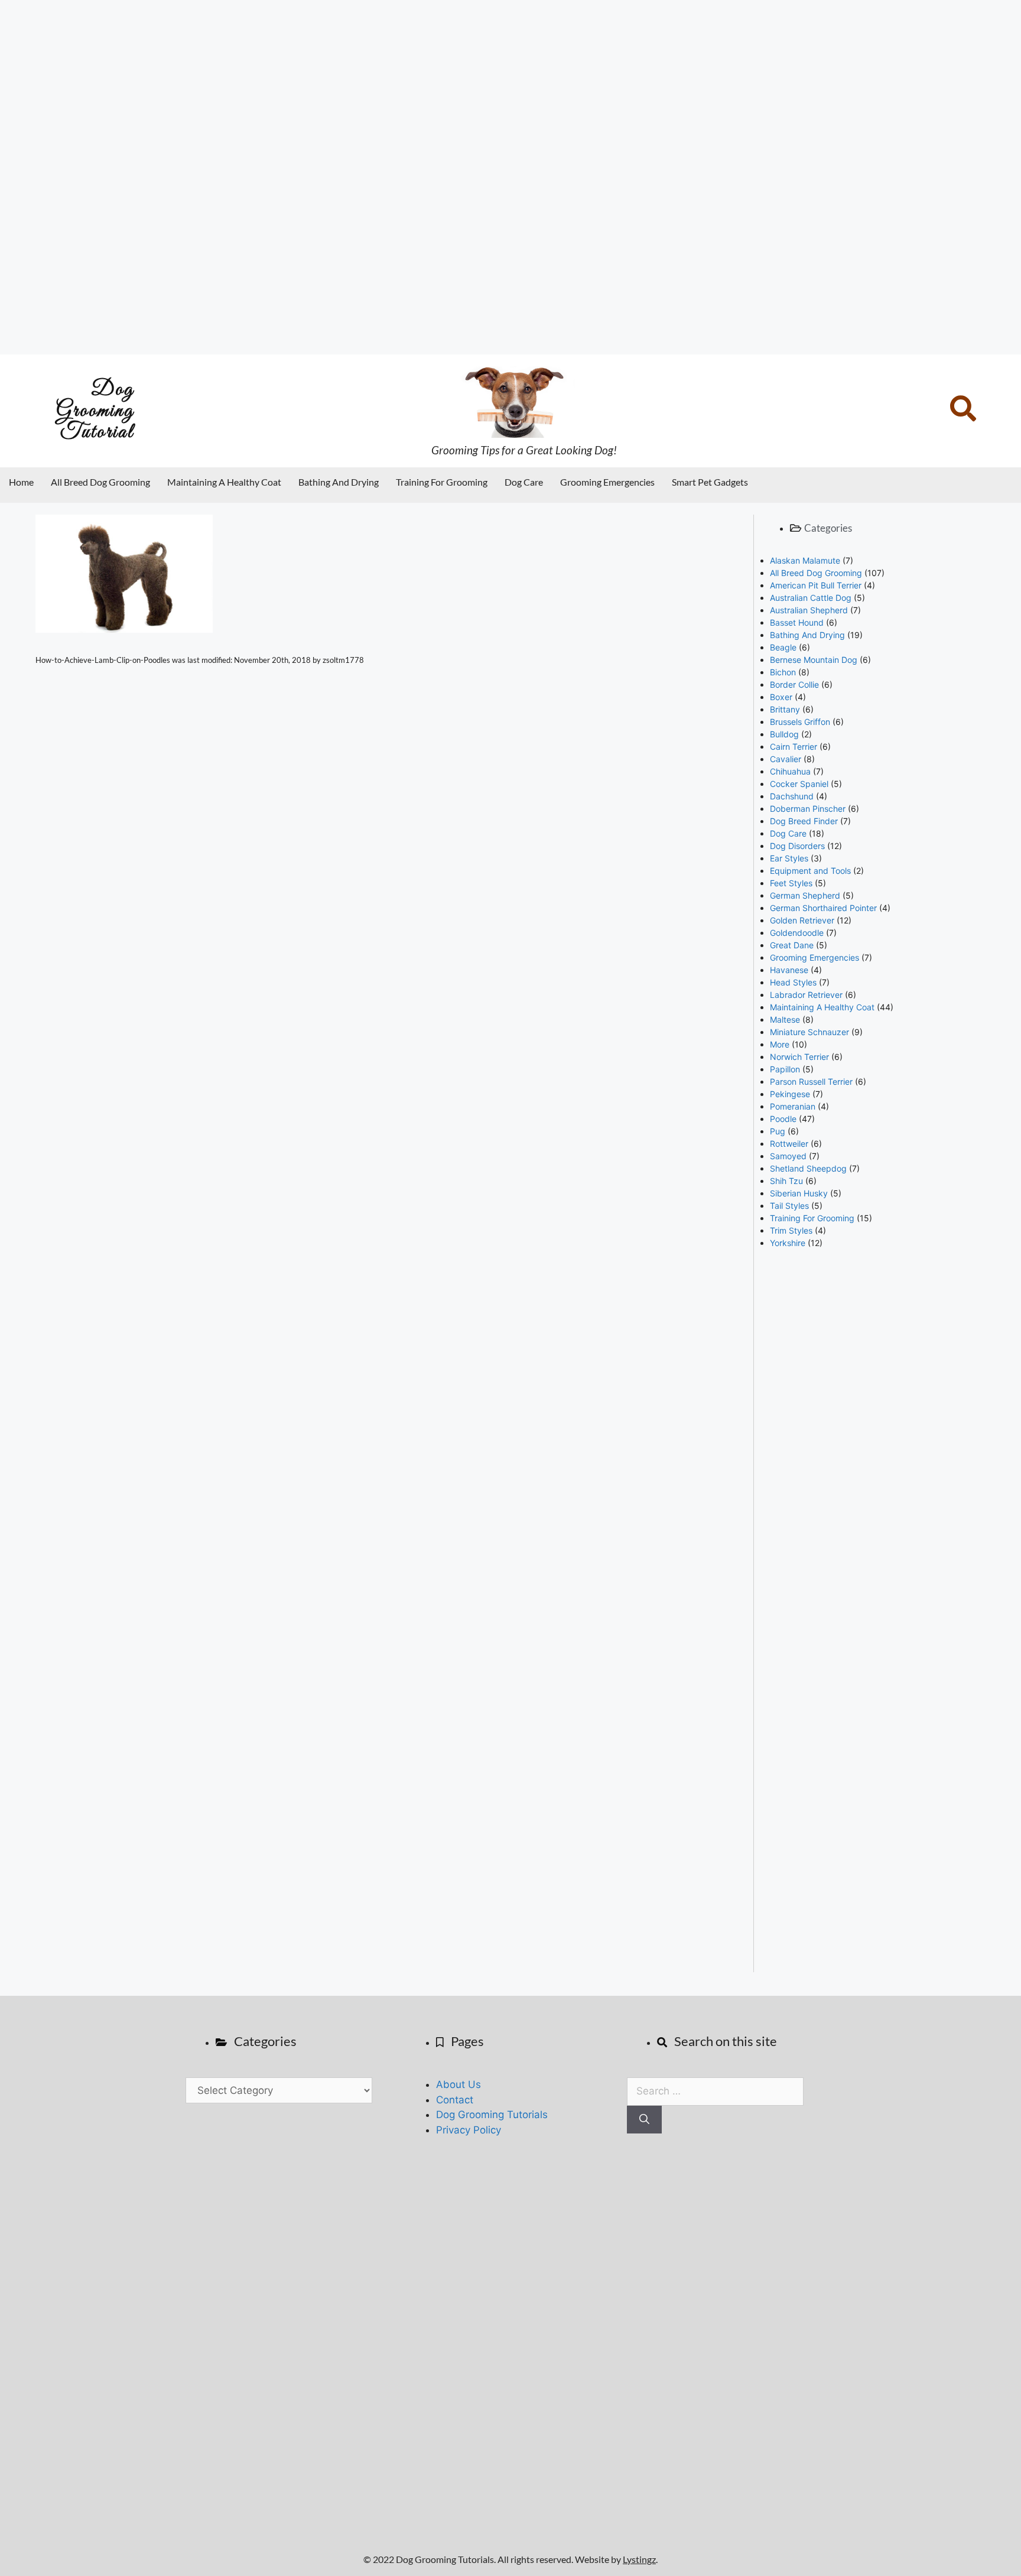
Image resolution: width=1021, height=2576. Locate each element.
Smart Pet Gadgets (710, 482)
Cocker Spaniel (799, 784)
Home (21, 482)
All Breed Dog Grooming (100, 482)
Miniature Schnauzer (809, 1032)
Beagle (783, 647)
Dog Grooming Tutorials (492, 2115)
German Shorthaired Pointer (823, 908)
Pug (778, 1131)
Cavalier (786, 759)
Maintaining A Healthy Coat (224, 482)
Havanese (789, 970)
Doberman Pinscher (808, 809)
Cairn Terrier (794, 747)
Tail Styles (789, 1206)
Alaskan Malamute (805, 560)
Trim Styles (791, 1230)
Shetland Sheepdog (808, 1168)
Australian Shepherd (809, 610)
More (780, 1044)
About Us (459, 2084)
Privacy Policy (469, 2130)
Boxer (781, 697)
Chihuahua (790, 771)
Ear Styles (789, 858)
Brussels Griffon (800, 722)
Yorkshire (788, 1243)
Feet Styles (791, 883)
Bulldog (784, 734)
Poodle (783, 1119)
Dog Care (524, 482)
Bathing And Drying (339, 482)
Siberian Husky (799, 1193)
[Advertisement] (355, 177)
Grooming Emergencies (607, 482)
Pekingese (790, 1094)
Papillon (785, 1069)
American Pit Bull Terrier (816, 585)
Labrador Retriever (806, 995)
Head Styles (793, 982)
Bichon (783, 672)
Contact (455, 2100)
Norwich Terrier (799, 1057)
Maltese (785, 1019)
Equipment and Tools (810, 871)
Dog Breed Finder (804, 821)
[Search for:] (715, 2091)
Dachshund (792, 796)
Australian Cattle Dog (811, 598)
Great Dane (792, 945)
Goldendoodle (797, 933)
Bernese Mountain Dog (814, 660)
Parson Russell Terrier (811, 1082)
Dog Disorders (797, 846)
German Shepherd (805, 895)
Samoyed (788, 1156)
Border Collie (794, 684)
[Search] (644, 2120)
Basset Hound (797, 622)
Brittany (785, 709)
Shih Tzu (786, 1181)
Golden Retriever (802, 920)
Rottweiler (789, 1144)
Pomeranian (793, 1106)
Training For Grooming (442, 482)
